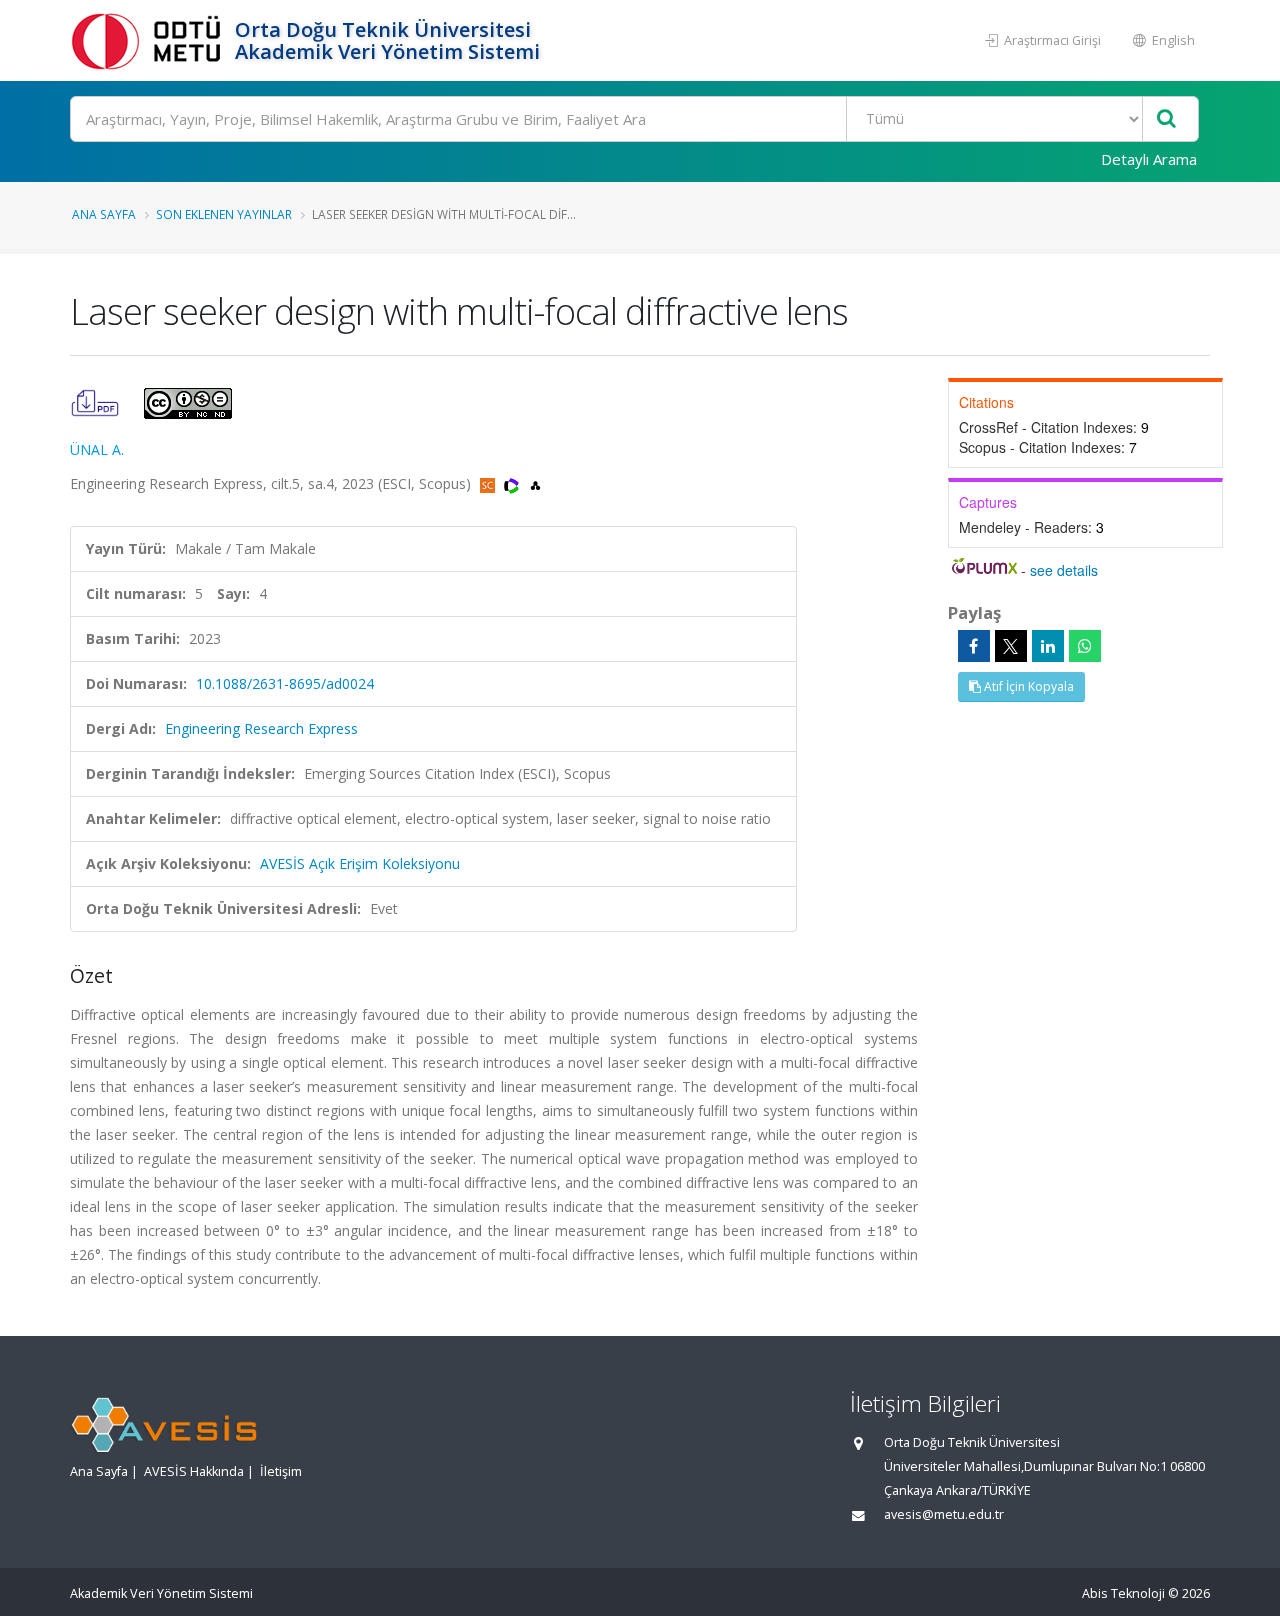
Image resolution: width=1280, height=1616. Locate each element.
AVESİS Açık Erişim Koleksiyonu (360, 863)
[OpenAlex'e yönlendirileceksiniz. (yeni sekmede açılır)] (535, 483)
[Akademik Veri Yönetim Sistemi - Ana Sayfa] (150, 40)
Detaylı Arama (1149, 159)
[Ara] (1166, 119)
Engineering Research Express (261, 728)
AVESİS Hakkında (194, 1471)
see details (1064, 570)
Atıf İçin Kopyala (1027, 686)
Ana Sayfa (104, 214)
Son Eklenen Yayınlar (224, 214)
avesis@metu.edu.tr (944, 1514)
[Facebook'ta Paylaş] (974, 646)
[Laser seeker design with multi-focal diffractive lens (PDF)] (97, 401)
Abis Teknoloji (1123, 1593)
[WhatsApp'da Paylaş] (1085, 646)
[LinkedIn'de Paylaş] (1048, 646)
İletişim (281, 1471)
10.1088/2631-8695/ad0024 (285, 683)
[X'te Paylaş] (1011, 646)
